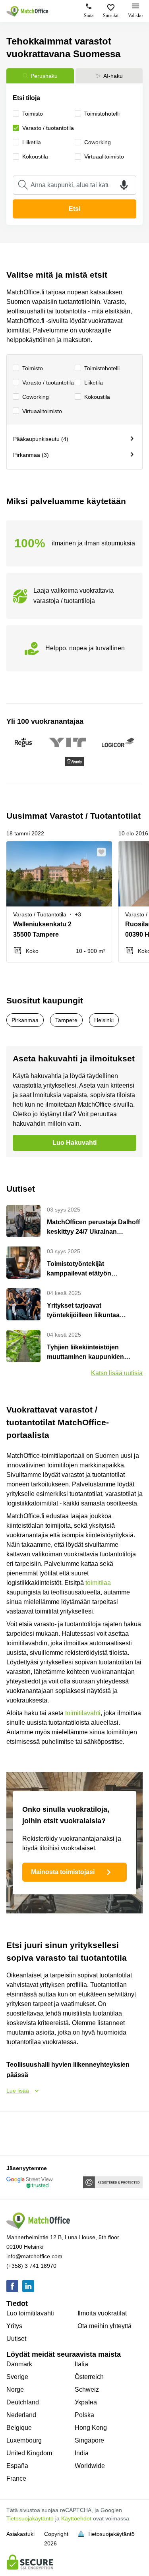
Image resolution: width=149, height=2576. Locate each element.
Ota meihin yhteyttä (104, 2326)
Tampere (66, 1020)
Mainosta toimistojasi (63, 1872)
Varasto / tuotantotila (48, 383)
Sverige (17, 2377)
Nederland (21, 2415)
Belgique (19, 2428)
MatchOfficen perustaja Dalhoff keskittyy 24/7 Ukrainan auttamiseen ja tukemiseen (93, 1228)
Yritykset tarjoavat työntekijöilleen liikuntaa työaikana (83, 1311)
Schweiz (87, 2390)
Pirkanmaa (25, 1020)
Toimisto (33, 368)
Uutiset (16, 2339)
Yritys (14, 2326)
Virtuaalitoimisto (42, 411)
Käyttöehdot (76, 2518)
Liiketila (94, 383)
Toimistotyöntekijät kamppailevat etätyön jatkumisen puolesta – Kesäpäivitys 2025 (80, 1269)
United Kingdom (29, 2453)
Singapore (89, 2440)
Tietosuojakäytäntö (30, 2518)
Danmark (19, 2364)
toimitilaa (98, 1583)
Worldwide (90, 2466)
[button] (104, 852)
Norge (15, 2390)
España (17, 2466)
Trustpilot (18, 2133)
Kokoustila (97, 397)
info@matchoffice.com (34, 2256)
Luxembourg (24, 2440)
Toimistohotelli (102, 368)
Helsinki (104, 1020)
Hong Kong (91, 2428)
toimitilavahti (83, 1713)
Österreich (89, 2377)
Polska (84, 2415)
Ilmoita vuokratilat (102, 2313)
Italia (81, 2364)
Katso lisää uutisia (117, 1373)
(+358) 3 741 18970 (31, 2266)
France (16, 2478)
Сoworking (36, 397)
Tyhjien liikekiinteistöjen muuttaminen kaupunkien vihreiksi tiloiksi (85, 1353)
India (82, 2453)
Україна (86, 2402)
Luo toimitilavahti (30, 2313)
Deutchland (23, 2402)
